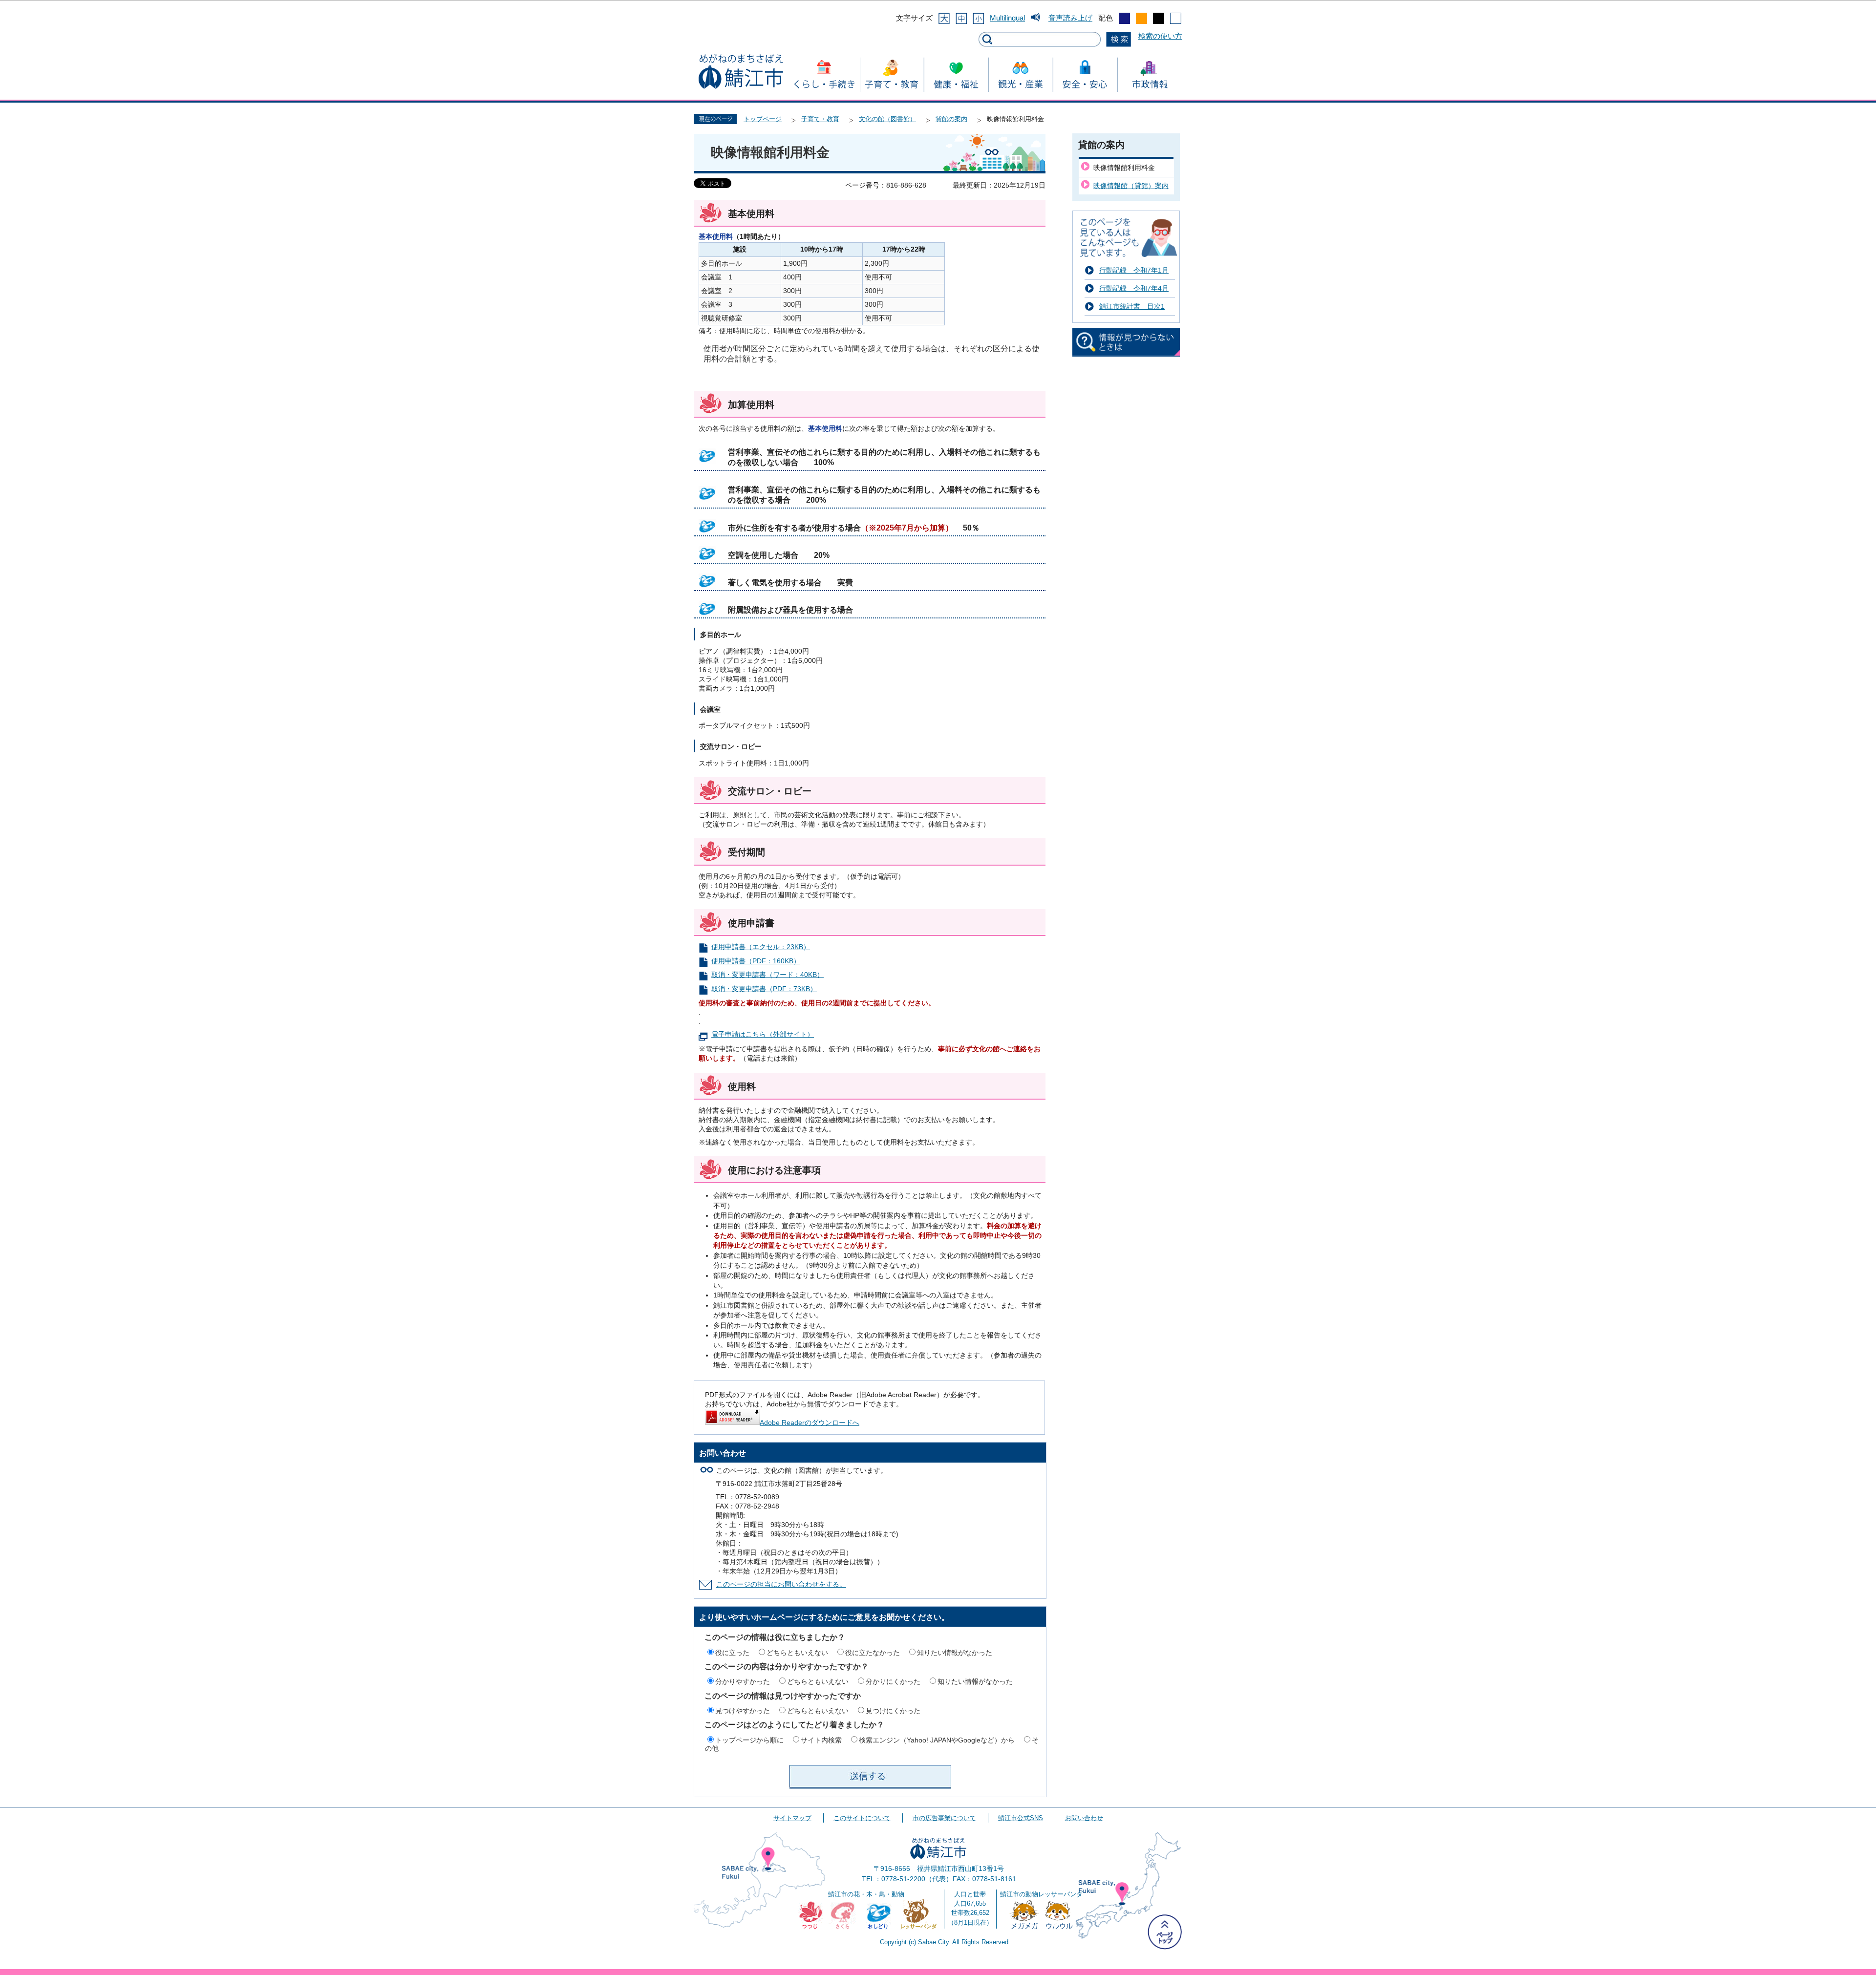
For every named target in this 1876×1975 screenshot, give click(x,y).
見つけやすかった (743, 1711)
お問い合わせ (1084, 1818)
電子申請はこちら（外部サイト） (763, 1034)
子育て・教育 (820, 119)
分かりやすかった (743, 1681)
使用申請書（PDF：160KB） (756, 961)
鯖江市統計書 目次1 (1132, 306)
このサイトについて (862, 1818)
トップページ (763, 119)
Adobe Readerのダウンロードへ (810, 1423)
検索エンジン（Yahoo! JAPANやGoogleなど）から (937, 1740)
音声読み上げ (1070, 18)
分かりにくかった (893, 1681)
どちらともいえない (797, 1653)
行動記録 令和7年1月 (1134, 270)
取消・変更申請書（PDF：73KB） (764, 989)
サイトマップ (792, 1818)
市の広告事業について (944, 1818)
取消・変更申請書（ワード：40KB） (767, 975)
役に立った (732, 1653)
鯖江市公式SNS (1021, 1818)
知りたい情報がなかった (955, 1653)
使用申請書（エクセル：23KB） (761, 947)
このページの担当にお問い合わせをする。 (781, 1584)
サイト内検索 (821, 1740)
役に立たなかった (873, 1653)
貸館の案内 (951, 119)
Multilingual (1007, 18)
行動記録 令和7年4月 (1134, 288)
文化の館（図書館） (887, 119)
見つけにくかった (893, 1711)
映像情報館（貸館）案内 (1131, 186)
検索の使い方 (1160, 36)
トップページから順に (749, 1740)
